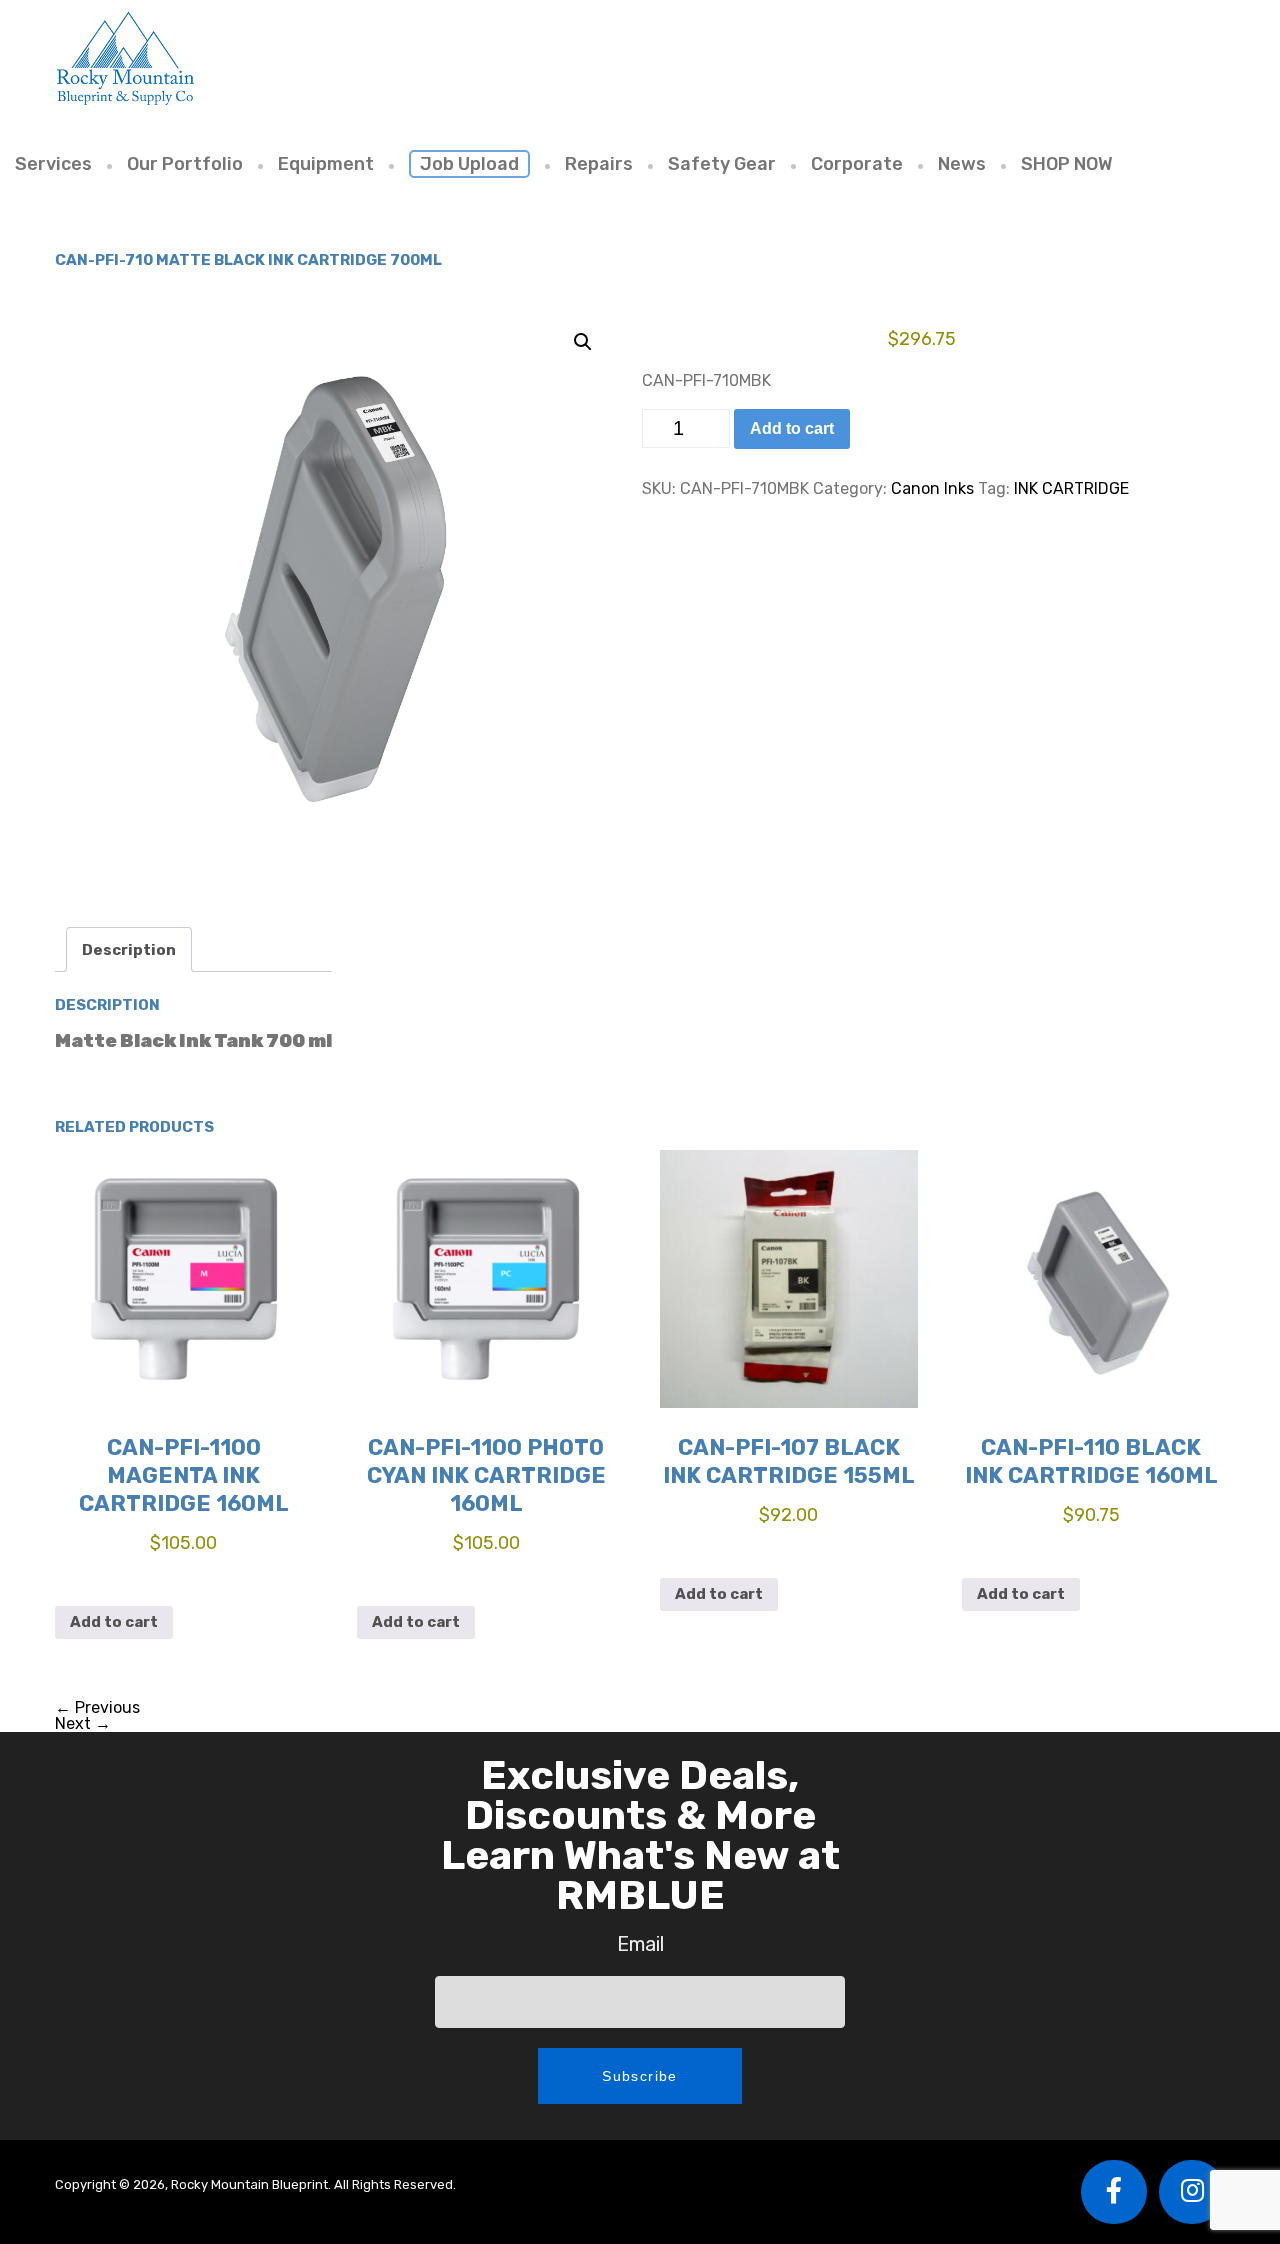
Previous (97, 1707)
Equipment (326, 164)
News (962, 164)
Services (53, 164)
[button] (583, 342)
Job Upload (469, 164)
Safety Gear (722, 164)
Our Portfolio (185, 164)
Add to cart (792, 428)
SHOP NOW (1067, 164)
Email (640, 1944)
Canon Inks (932, 488)
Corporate (857, 164)
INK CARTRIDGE (1071, 488)
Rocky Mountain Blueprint (125, 57)
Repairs (599, 164)
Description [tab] (129, 950)
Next (83, 1723)
